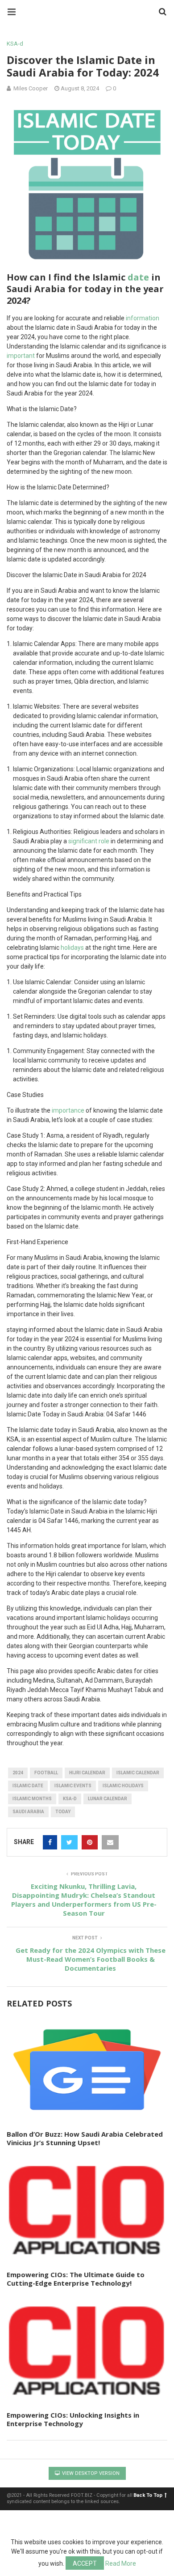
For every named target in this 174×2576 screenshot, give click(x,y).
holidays (72, 948)
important (21, 356)
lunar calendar (108, 1799)
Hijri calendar (87, 1773)
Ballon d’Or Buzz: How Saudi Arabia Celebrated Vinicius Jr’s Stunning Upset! (85, 2138)
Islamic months (32, 1799)
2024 (18, 1773)
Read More (121, 2563)
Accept (85, 2563)
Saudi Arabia (28, 1812)
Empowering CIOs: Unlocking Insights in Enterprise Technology (73, 2419)
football (46, 1773)
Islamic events (73, 1786)
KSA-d (15, 44)
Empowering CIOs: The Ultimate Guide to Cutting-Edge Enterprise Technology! (76, 2279)
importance (68, 1110)
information (143, 318)
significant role (89, 841)
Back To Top (148, 2495)
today (63, 1812)
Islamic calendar (138, 1773)
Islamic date (28, 1786)
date (138, 277)
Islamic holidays (123, 1786)
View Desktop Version (90, 2473)
